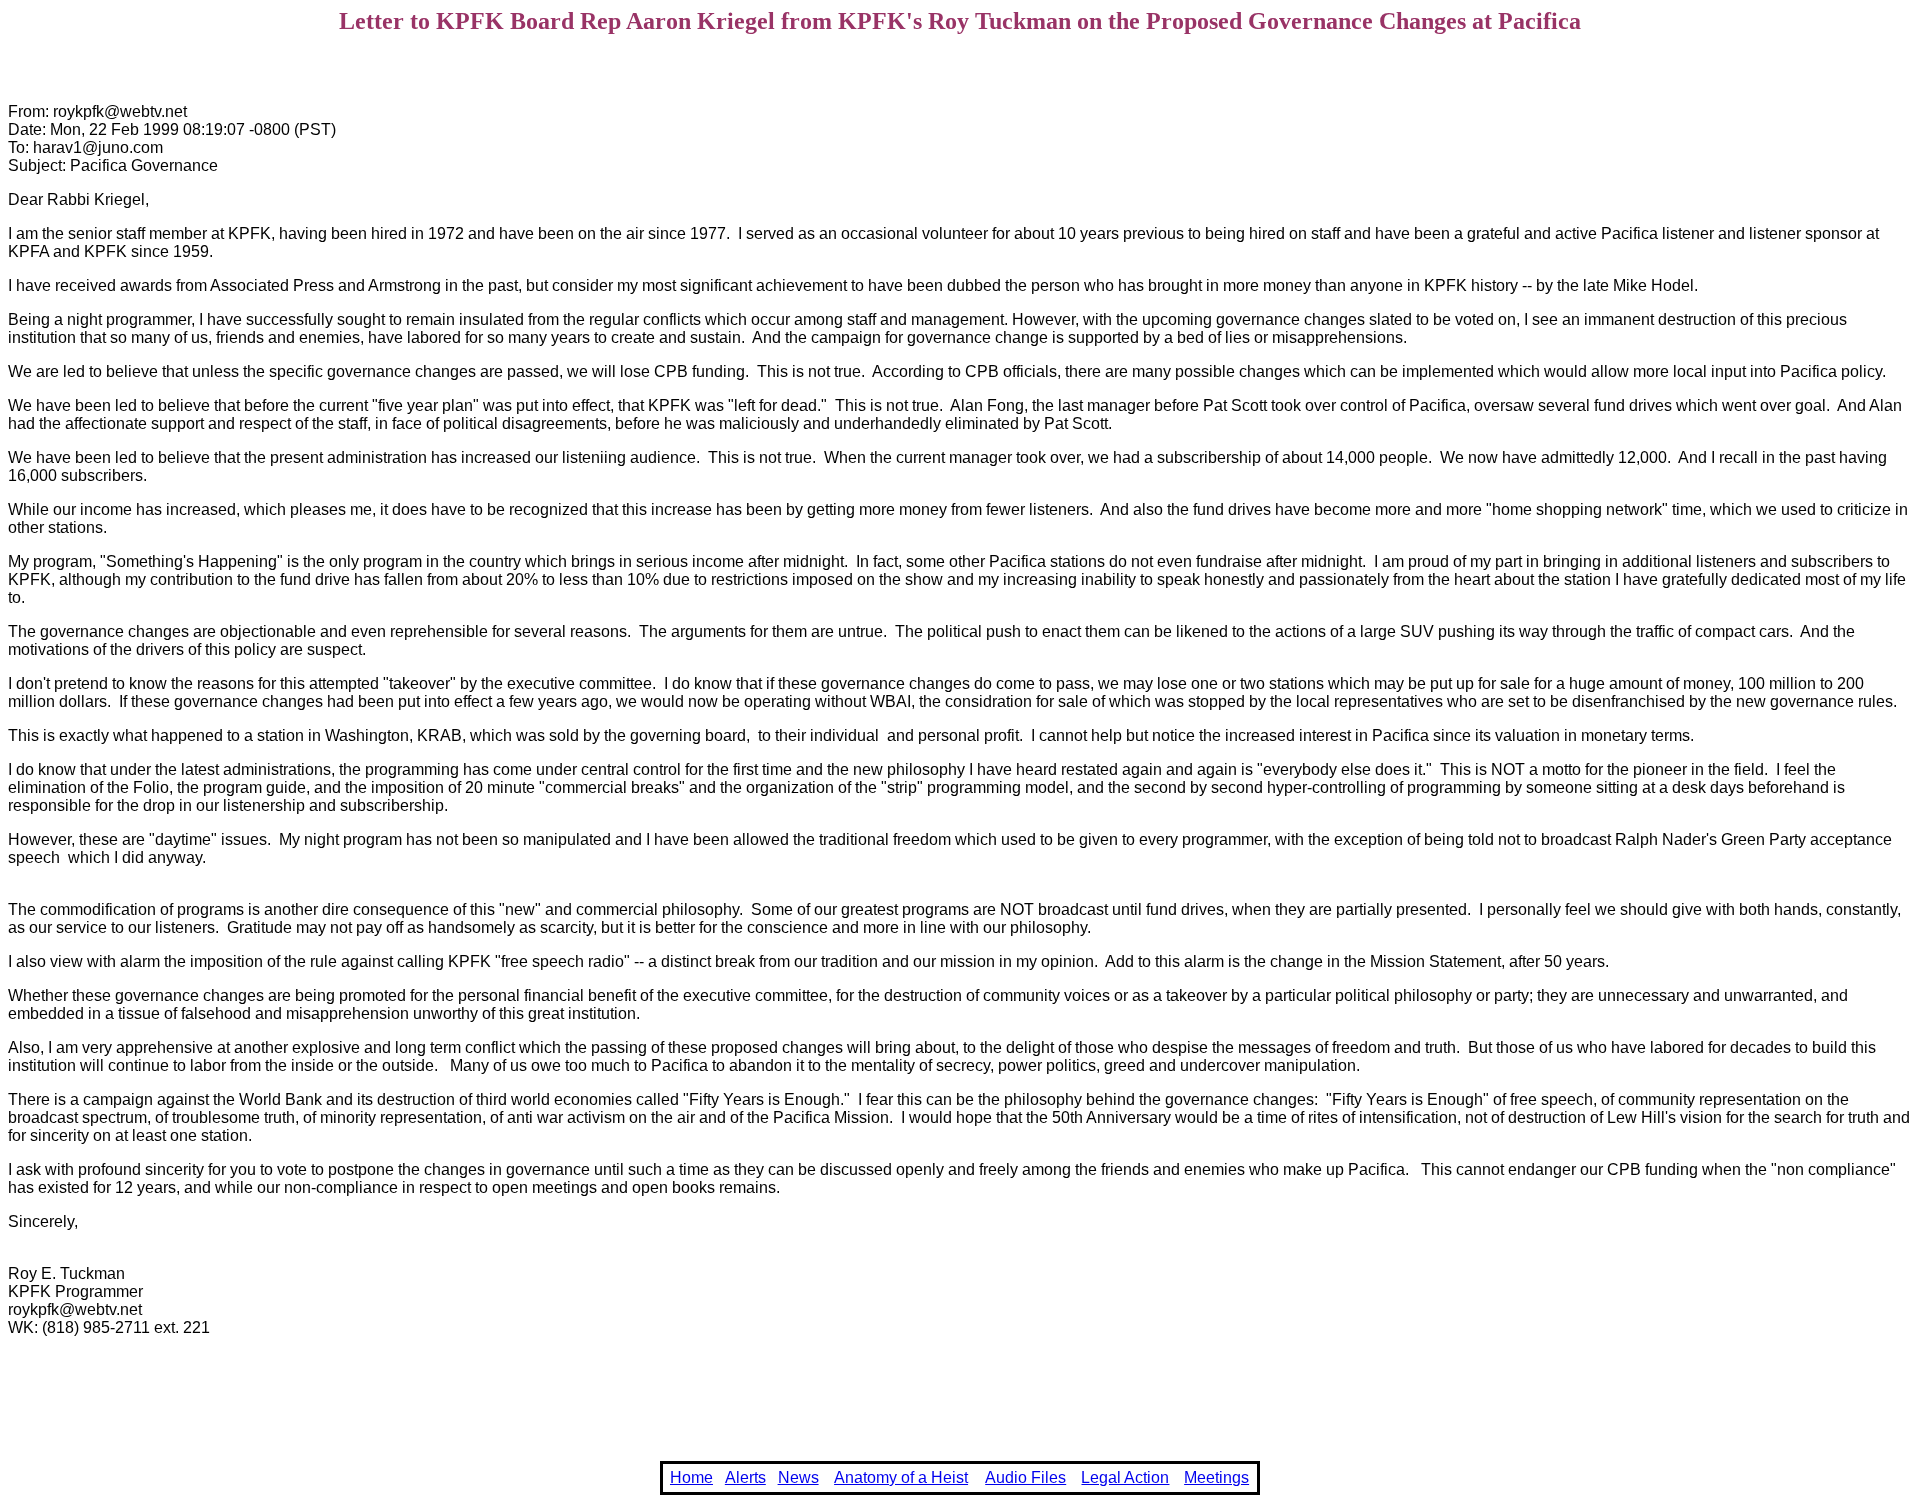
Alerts (745, 1477)
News (798, 1477)
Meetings (1216, 1477)
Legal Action (1125, 1477)
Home (691, 1477)
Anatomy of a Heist (901, 1477)
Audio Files (1025, 1477)
